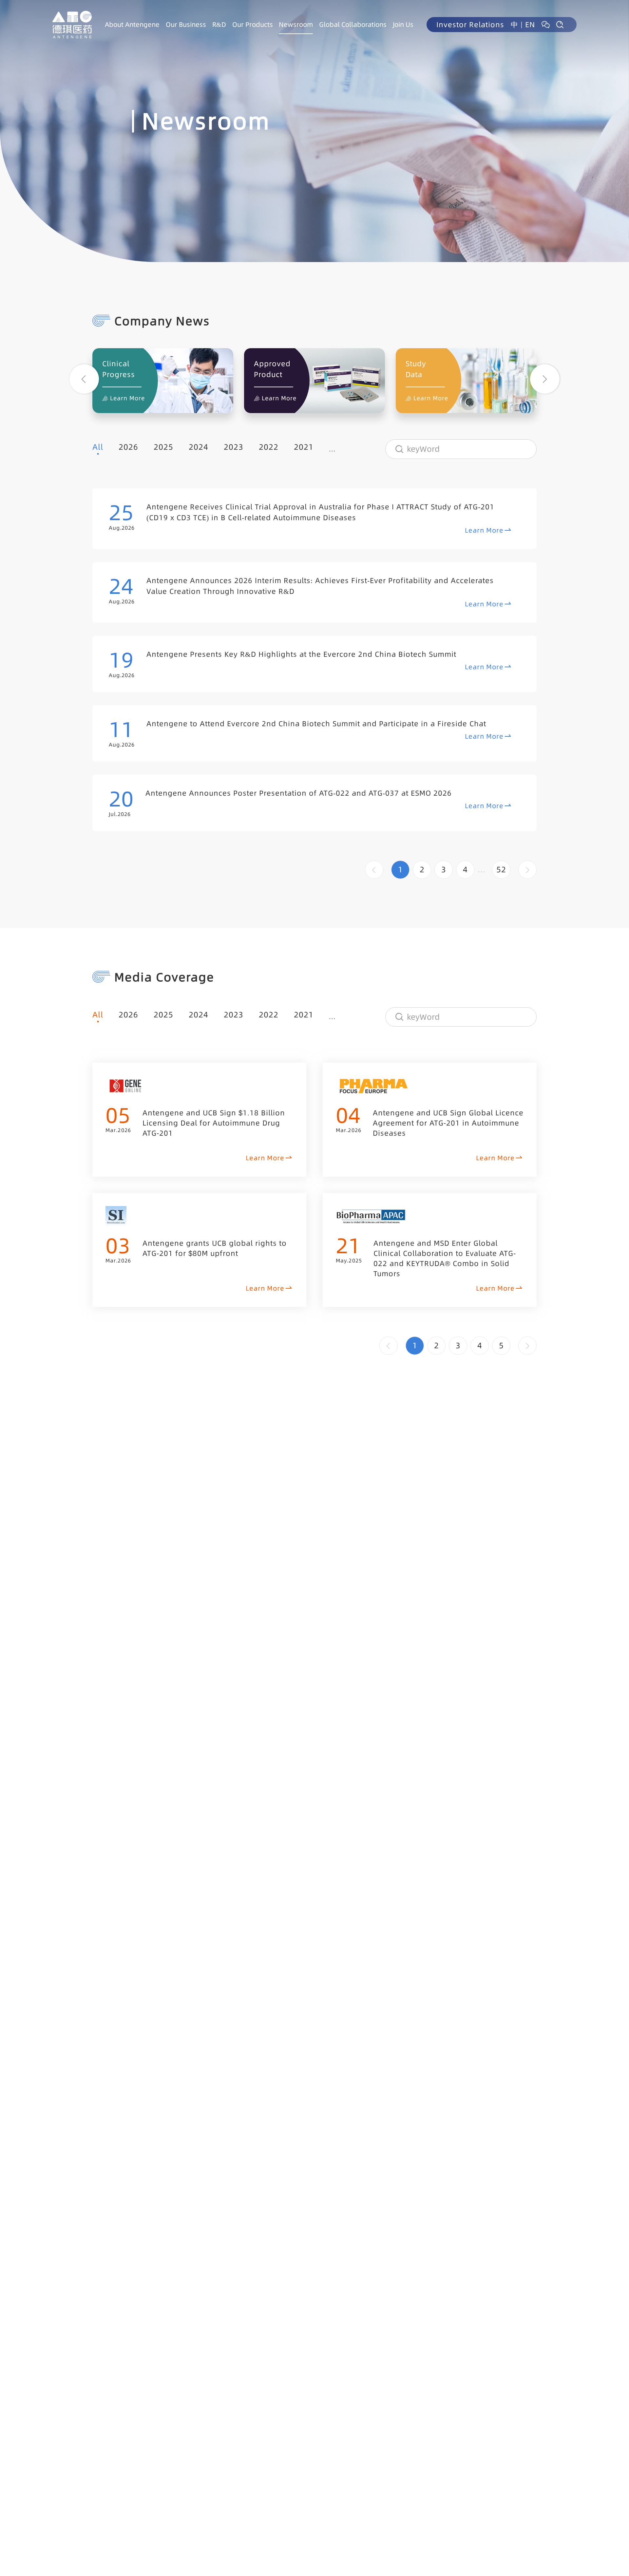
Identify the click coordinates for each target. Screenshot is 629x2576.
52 (501, 870)
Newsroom (296, 25)
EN (530, 25)
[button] (84, 379)
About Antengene (132, 25)
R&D (219, 25)
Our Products (253, 25)
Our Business (186, 25)
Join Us (403, 25)
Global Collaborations (353, 25)
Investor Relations (470, 25)
